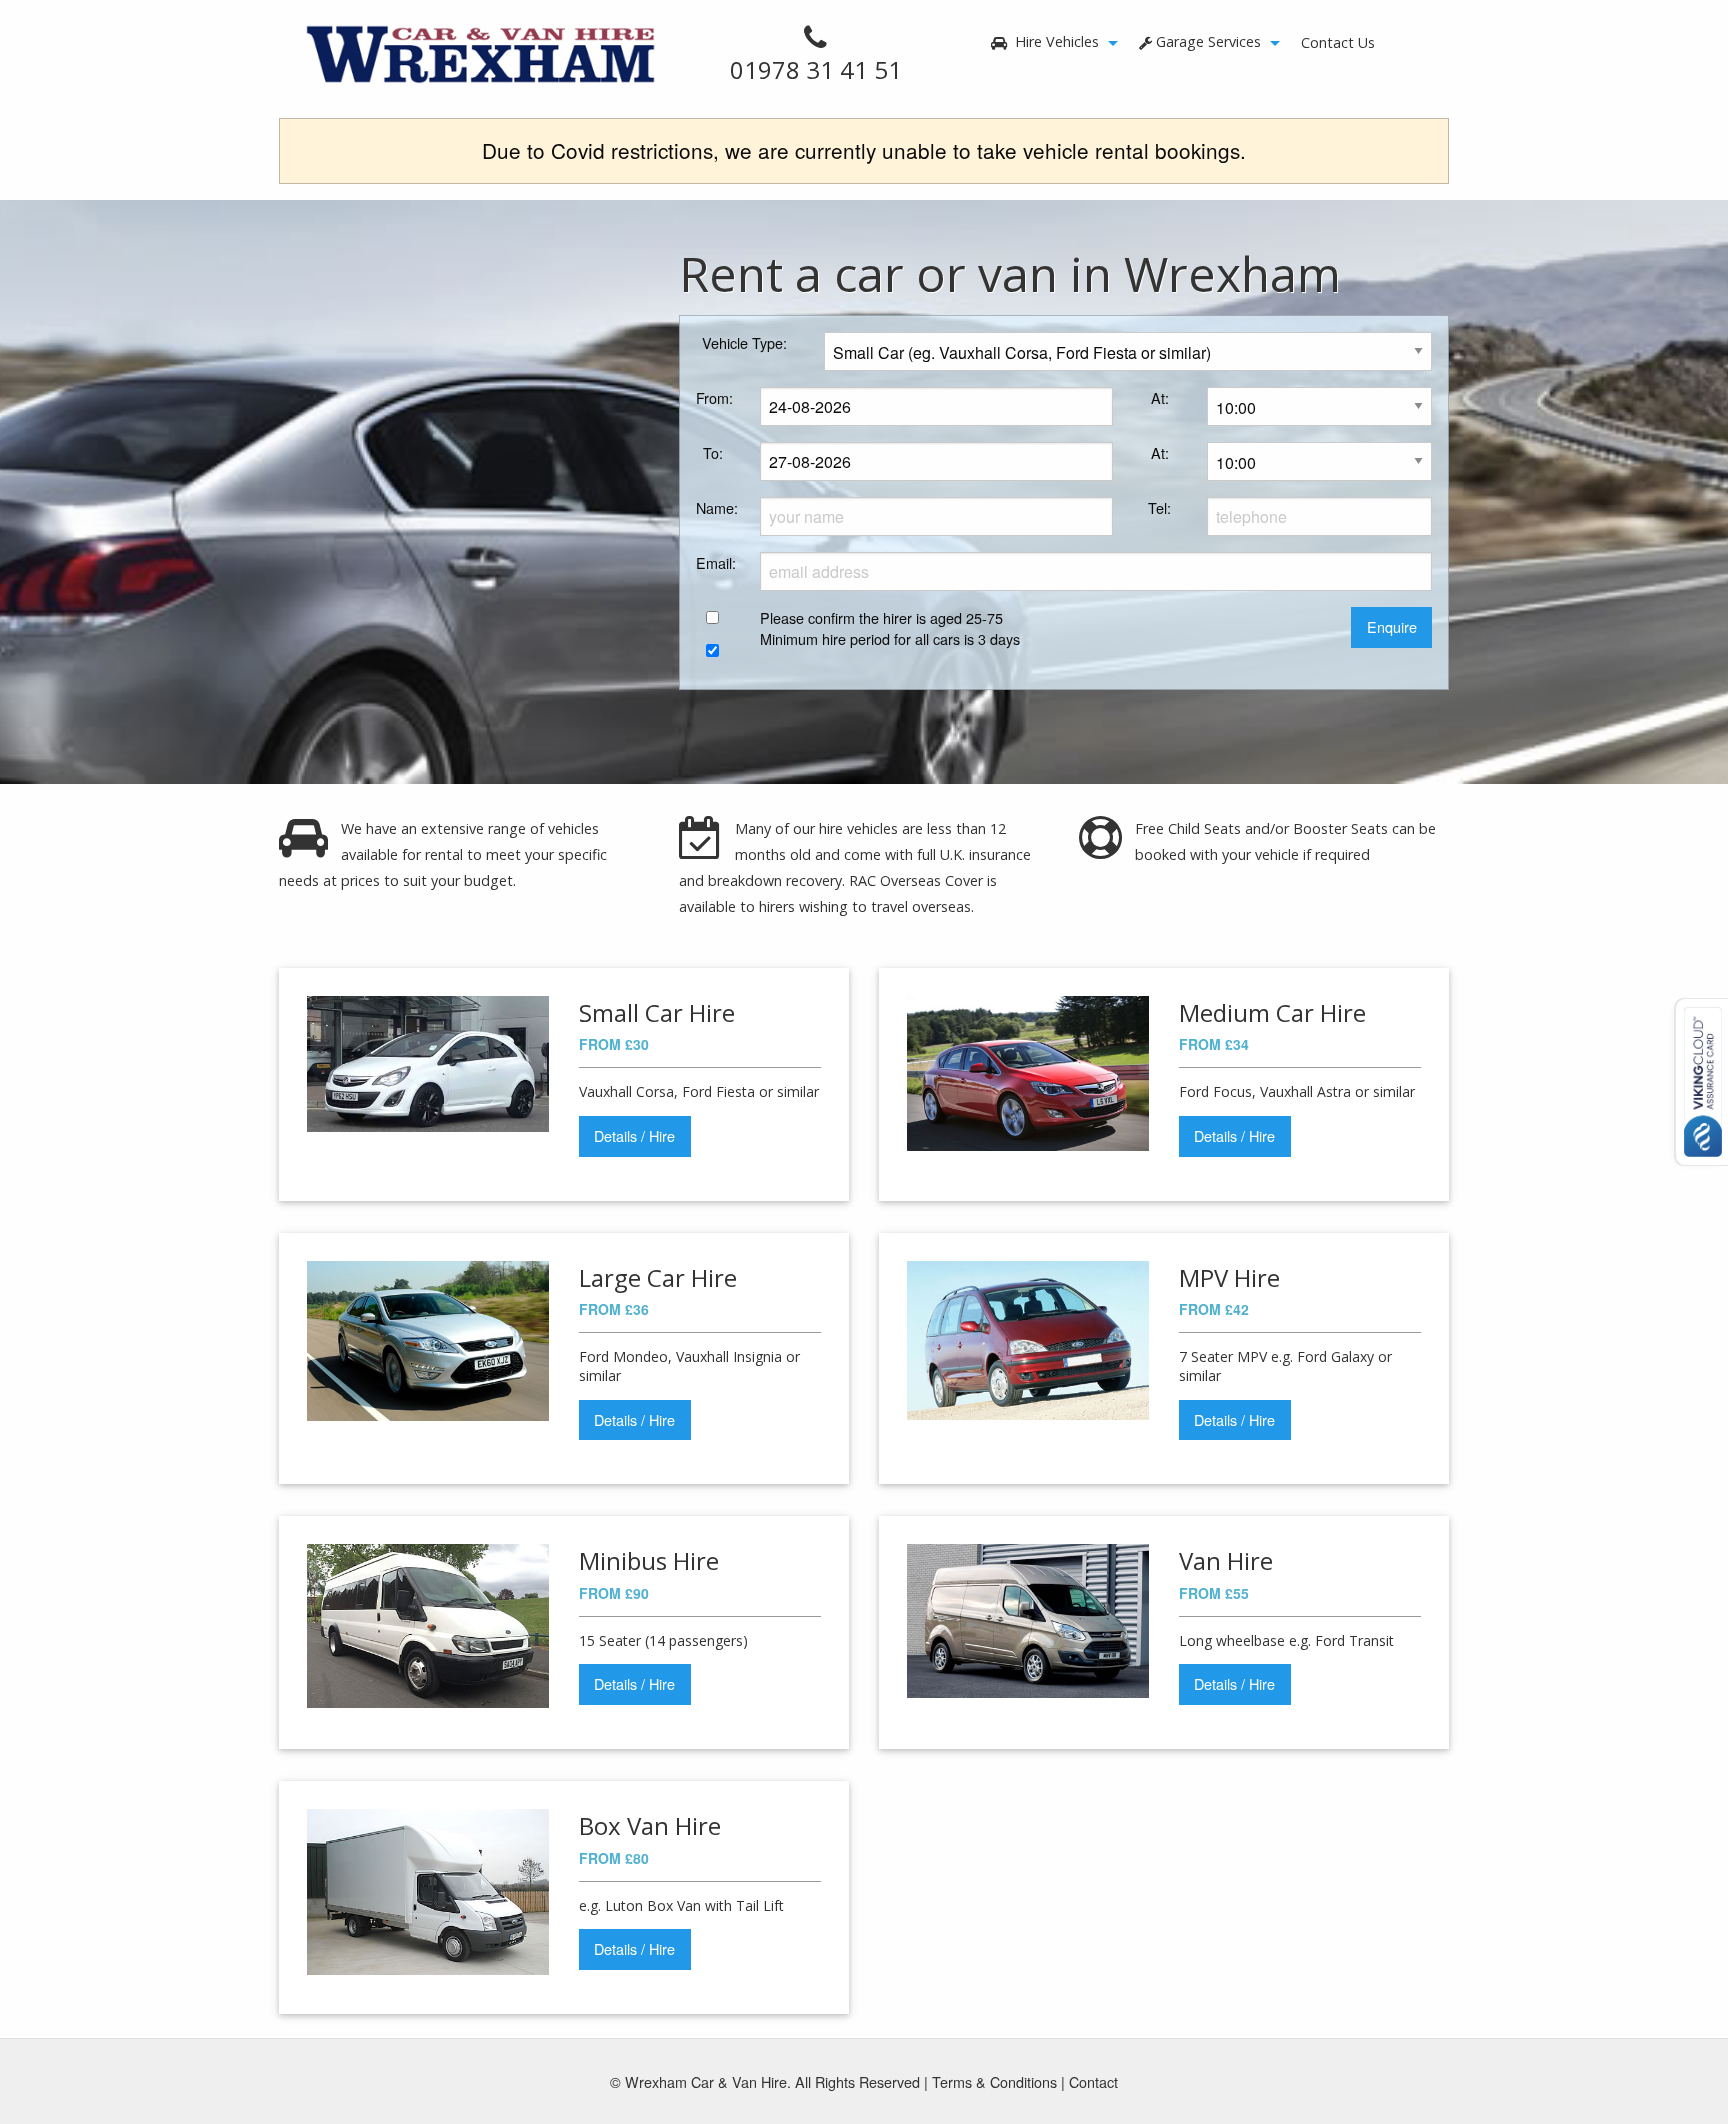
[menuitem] (1049, 43)
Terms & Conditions (994, 2081)
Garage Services (1208, 41)
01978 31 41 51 (816, 69)
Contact (1093, 2081)
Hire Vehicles (1055, 41)
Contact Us (1338, 42)
